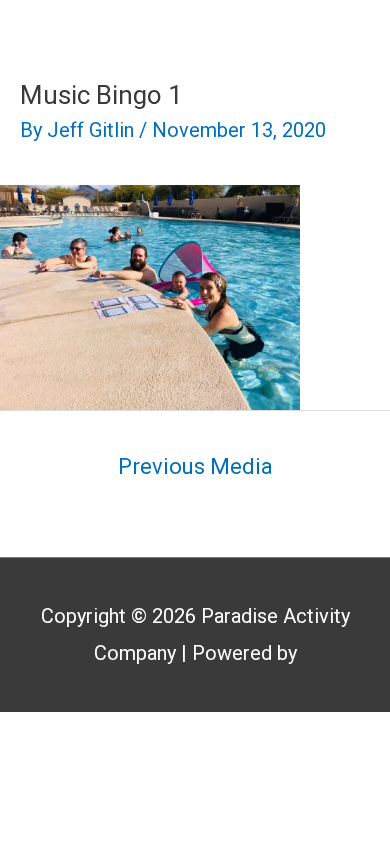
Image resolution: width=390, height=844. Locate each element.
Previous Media (195, 466)
